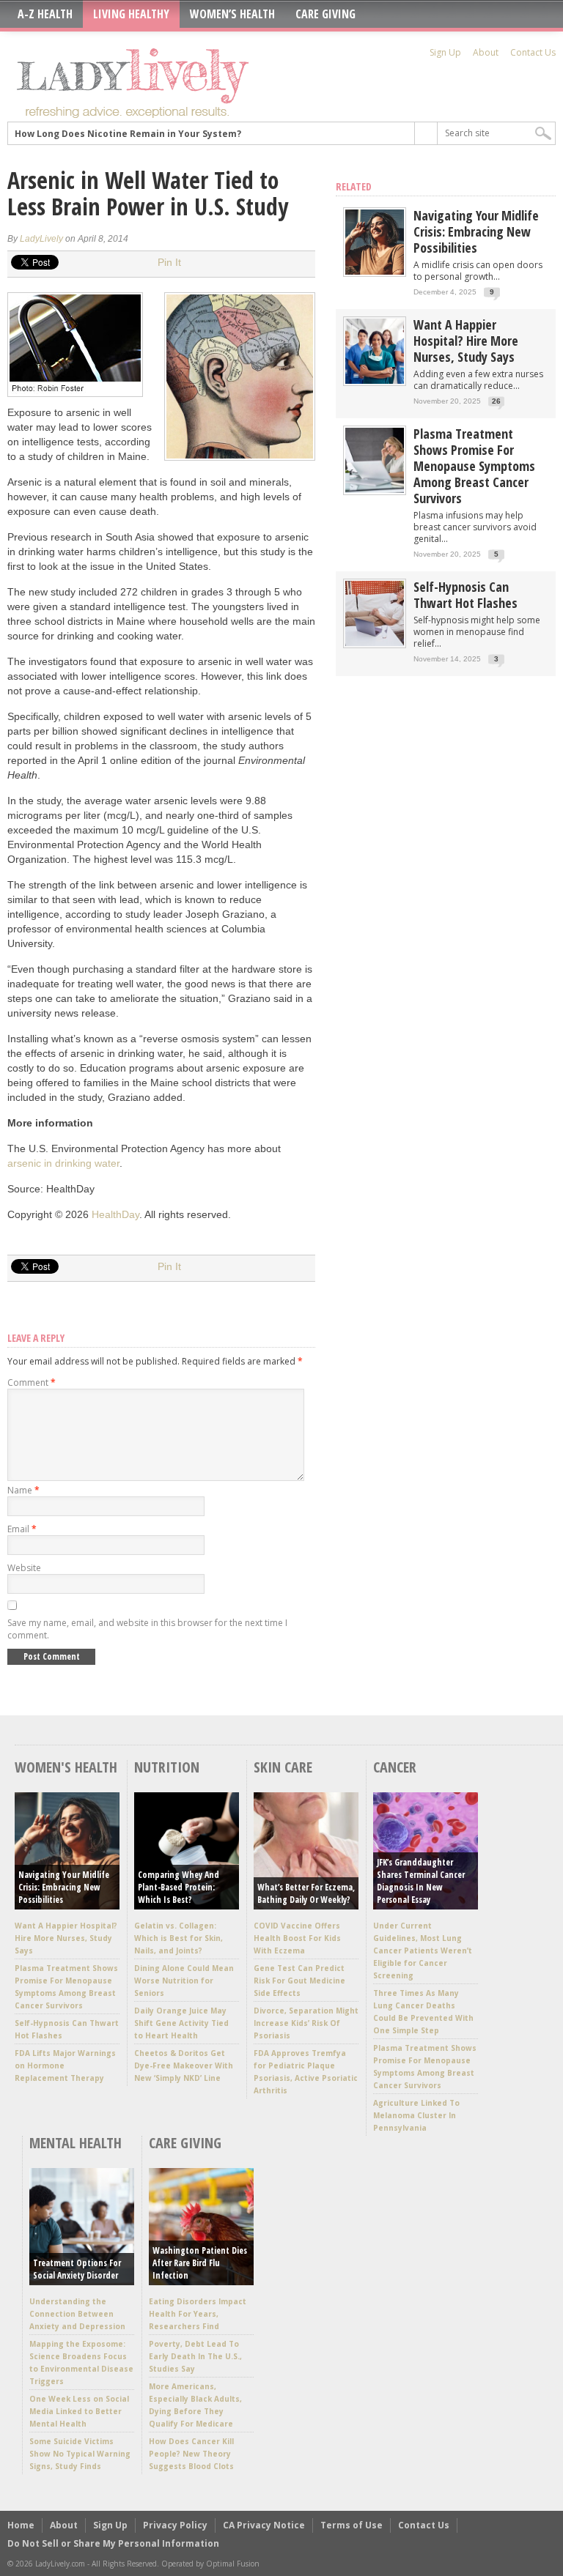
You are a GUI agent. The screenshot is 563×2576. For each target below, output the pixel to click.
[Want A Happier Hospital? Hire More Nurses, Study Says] (375, 381)
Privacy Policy (175, 2525)
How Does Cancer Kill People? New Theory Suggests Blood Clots (191, 2454)
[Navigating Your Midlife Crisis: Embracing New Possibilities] (375, 271)
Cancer (395, 1767)
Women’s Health (232, 14)
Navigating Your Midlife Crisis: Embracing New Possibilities (476, 231)
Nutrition (167, 1767)
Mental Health (76, 2143)
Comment (32, 1382)
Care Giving (325, 14)
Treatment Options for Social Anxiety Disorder (77, 2269)
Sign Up (445, 52)
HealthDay (115, 1214)
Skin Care (283, 1767)
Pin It (169, 262)
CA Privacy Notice (264, 2525)
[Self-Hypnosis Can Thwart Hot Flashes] (375, 643)
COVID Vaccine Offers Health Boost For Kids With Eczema (297, 1938)
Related (354, 186)
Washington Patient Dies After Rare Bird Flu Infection (200, 2263)
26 (496, 401)
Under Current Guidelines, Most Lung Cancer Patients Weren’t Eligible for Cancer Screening (423, 1950)
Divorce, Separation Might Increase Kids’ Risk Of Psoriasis (306, 2023)
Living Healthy (131, 14)
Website (24, 1568)
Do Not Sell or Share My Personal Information (113, 2543)
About (486, 52)
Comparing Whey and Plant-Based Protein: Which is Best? (179, 1887)
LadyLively (41, 239)
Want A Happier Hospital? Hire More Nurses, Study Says (466, 341)
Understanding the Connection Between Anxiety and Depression (77, 2314)
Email (22, 1529)
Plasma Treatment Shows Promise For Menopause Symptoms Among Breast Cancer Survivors (474, 466)
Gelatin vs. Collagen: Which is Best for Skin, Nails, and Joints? (179, 1938)
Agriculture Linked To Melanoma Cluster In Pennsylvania (416, 2115)
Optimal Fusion (233, 2564)
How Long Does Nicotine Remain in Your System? (128, 133)
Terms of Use (352, 2525)
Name (23, 1490)
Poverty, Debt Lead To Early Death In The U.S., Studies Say (195, 2356)
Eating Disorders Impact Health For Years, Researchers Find (198, 2314)
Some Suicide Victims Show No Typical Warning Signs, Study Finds (80, 2454)
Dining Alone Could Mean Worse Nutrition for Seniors (184, 1981)
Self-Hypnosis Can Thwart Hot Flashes (466, 595)
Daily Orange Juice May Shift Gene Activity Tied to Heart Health (181, 2023)
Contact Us (533, 52)
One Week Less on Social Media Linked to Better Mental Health (79, 2411)
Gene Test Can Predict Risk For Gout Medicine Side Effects (299, 1981)
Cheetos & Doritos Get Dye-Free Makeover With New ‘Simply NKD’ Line (184, 2065)
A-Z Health (45, 14)
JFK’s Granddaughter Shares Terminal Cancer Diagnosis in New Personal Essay (421, 1881)
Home (21, 2525)
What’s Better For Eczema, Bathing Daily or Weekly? (306, 1893)
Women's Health (66, 1767)
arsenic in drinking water (63, 1163)
